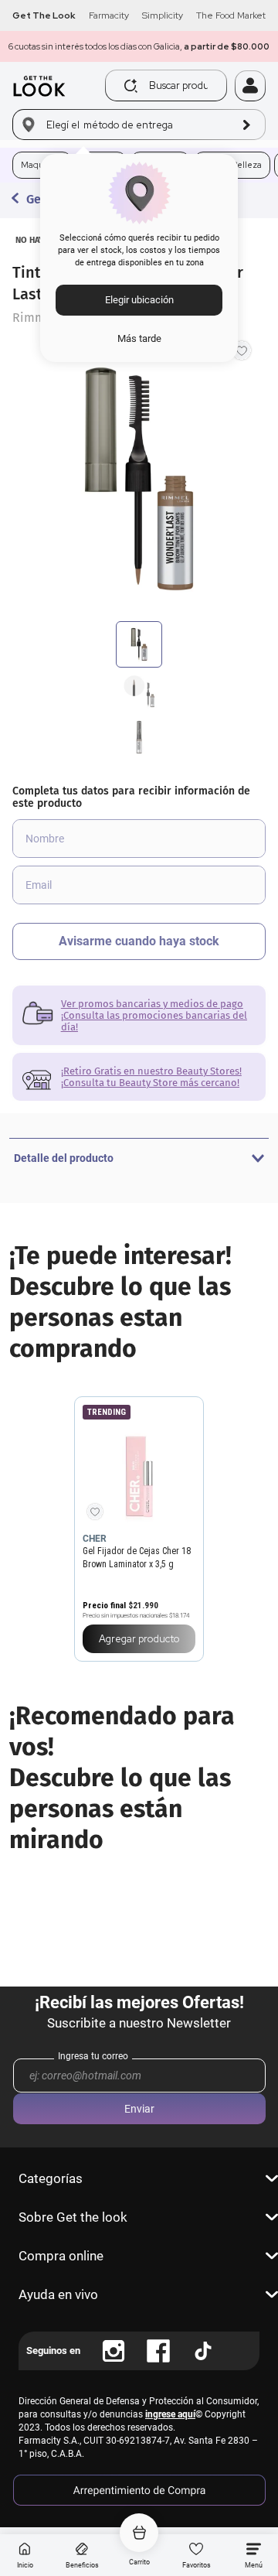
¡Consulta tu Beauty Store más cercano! (150, 1083)
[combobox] (170, 85)
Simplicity (163, 15)
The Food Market (231, 15)
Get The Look (44, 15)
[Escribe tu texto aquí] (114, 2351)
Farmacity (109, 15)
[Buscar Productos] (131, 86)
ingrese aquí (170, 2414)
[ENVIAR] (139, 941)
